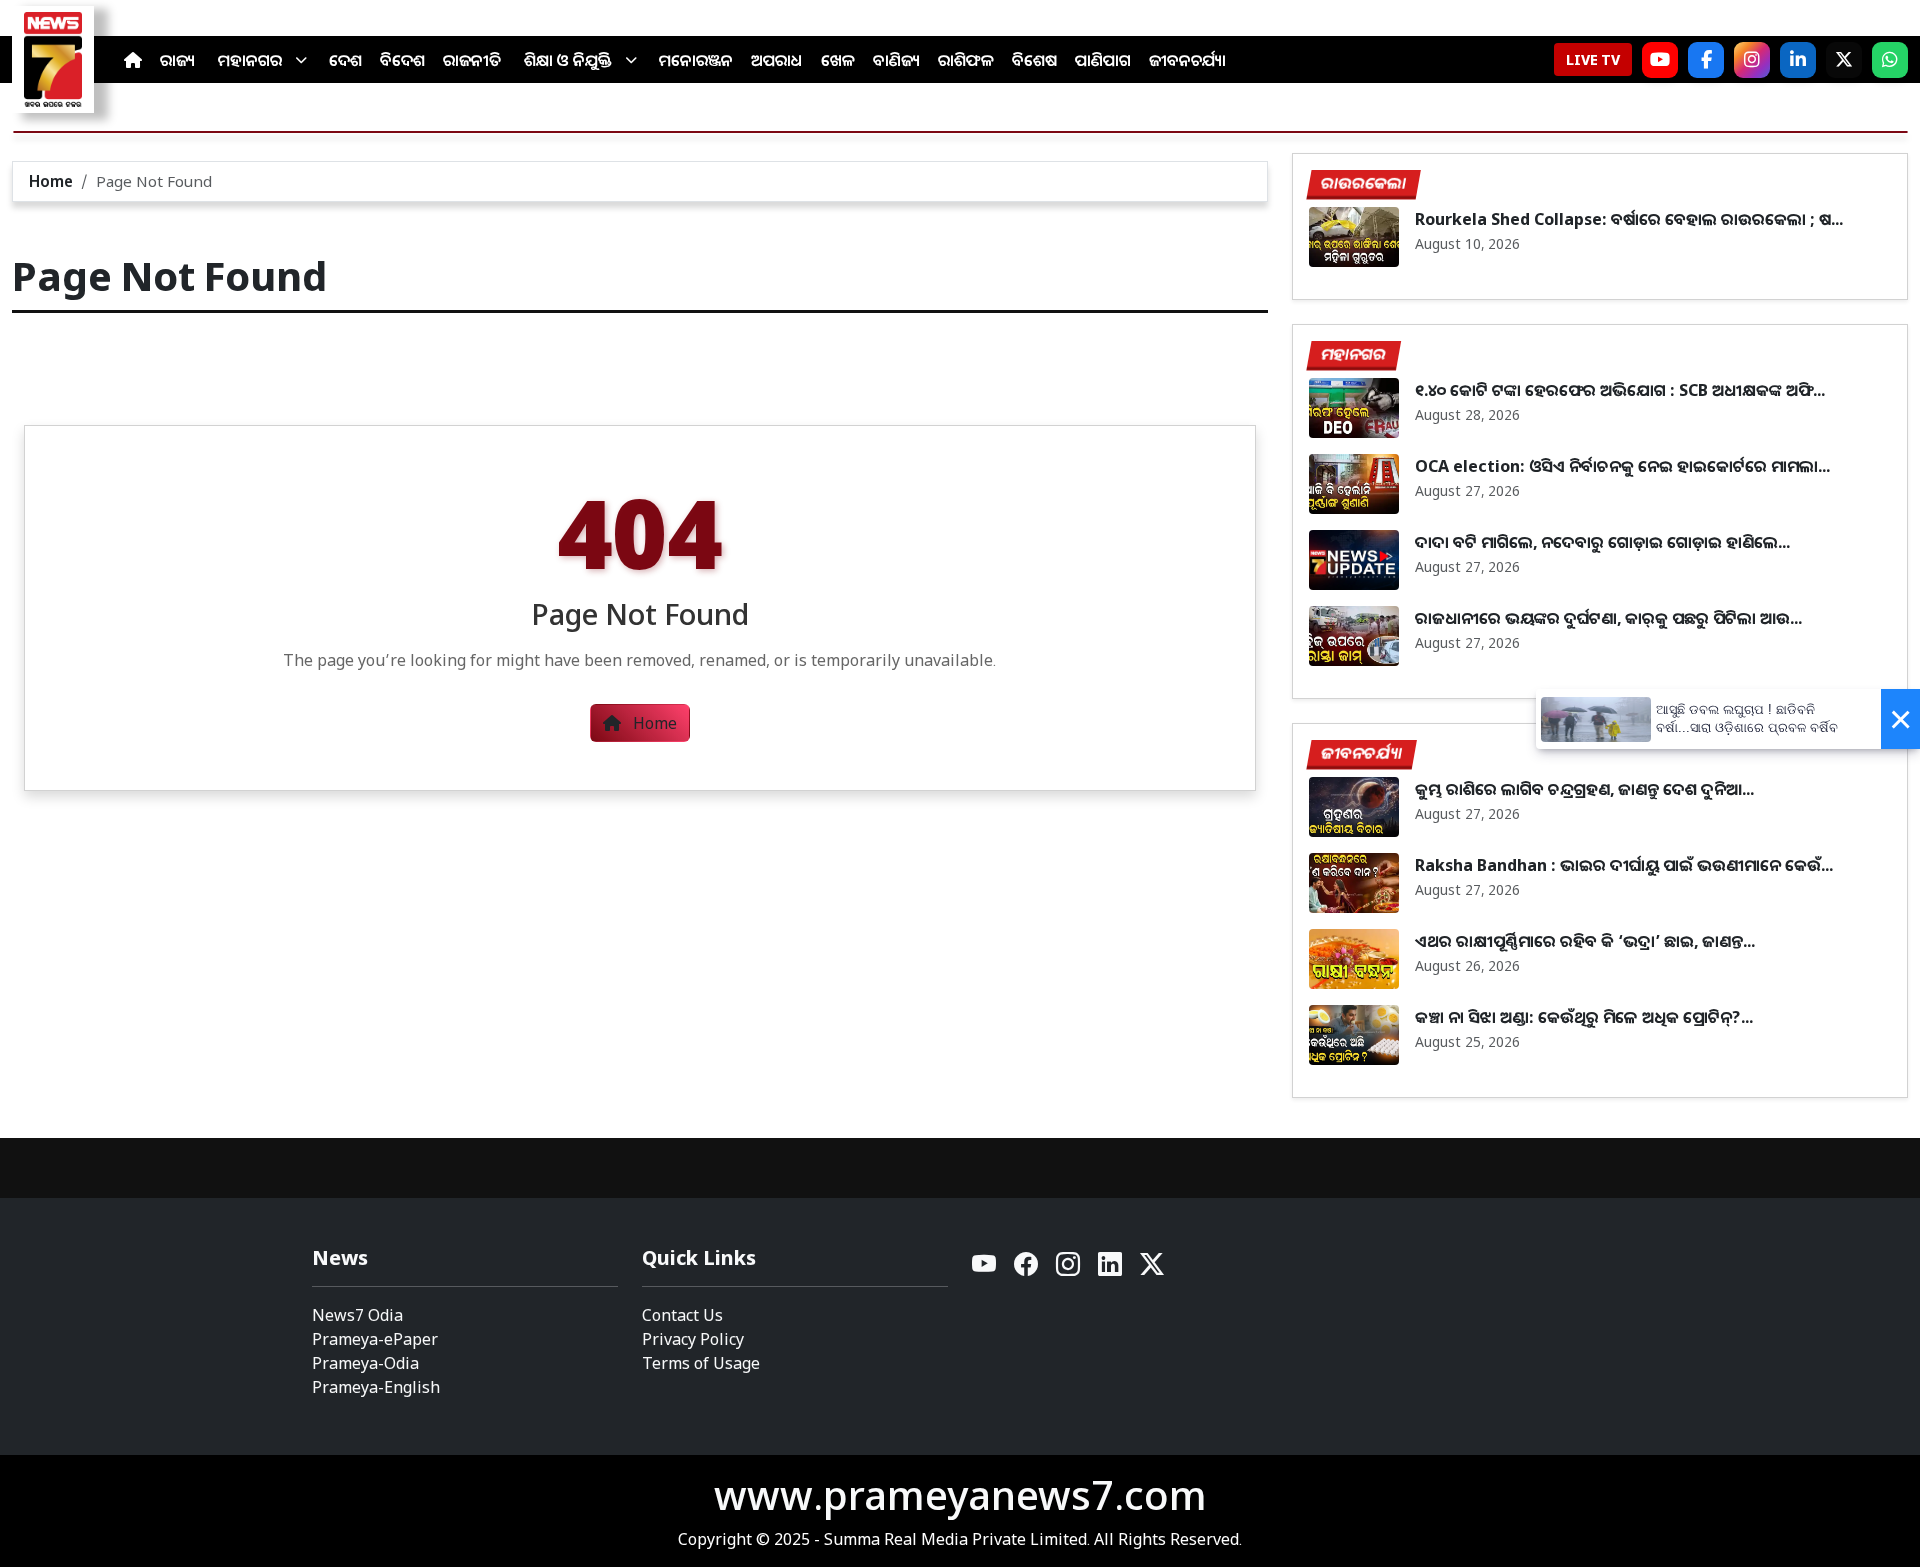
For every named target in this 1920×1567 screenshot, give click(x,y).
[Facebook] (1706, 60)
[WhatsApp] (1890, 60)
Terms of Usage (701, 1363)
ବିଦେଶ (402, 60)
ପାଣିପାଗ (1103, 60)
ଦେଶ (345, 60)
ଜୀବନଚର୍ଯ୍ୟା (1187, 60)
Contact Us (682, 1315)
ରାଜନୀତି (472, 60)
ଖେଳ (838, 60)
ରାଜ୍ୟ (177, 60)
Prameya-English (376, 1387)
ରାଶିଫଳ (966, 60)
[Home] (133, 60)
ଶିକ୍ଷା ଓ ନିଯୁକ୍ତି (568, 60)
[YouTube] (985, 1269)
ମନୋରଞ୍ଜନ (696, 60)
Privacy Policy (693, 1339)
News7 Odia (357, 1315)
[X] (1844, 60)
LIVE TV (1593, 59)
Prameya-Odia (365, 1363)
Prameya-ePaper (375, 1339)
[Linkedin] (1111, 1269)
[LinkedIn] (1798, 60)
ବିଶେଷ (1034, 60)
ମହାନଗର (250, 60)
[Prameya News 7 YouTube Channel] (1660, 60)
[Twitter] (1152, 1269)
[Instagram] (1752, 60)
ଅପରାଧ (777, 60)
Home (51, 181)
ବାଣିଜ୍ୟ (896, 60)
